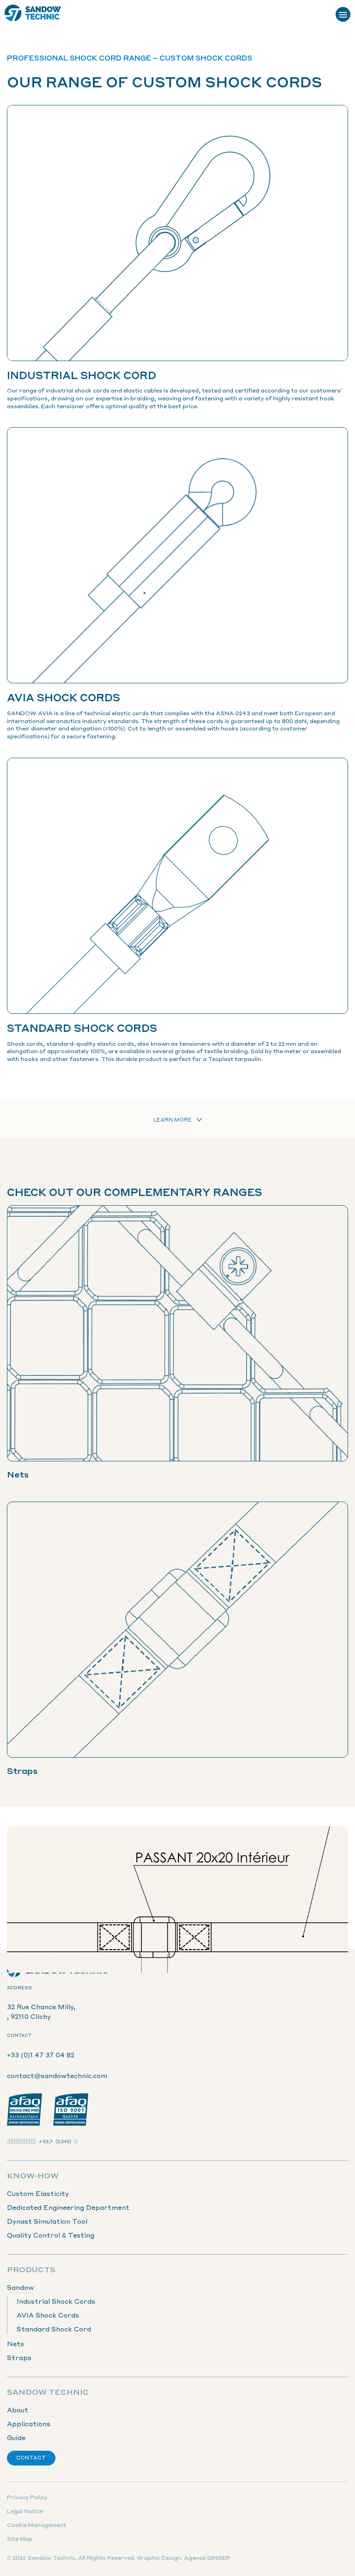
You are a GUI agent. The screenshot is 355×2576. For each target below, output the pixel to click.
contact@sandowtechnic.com (57, 2075)
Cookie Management (37, 2525)
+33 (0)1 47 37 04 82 (41, 2055)
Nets (15, 2343)
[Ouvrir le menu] (343, 14)
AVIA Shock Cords (48, 2315)
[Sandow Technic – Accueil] (33, 14)
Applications (29, 2423)
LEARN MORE (173, 1120)
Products (31, 2269)
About (18, 2410)
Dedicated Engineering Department (68, 2207)
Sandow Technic (48, 2392)
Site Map (20, 2539)
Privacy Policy (27, 2497)
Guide (16, 2437)
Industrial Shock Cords (56, 2301)
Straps (19, 2357)
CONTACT (31, 2458)
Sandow (20, 2287)
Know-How (33, 2175)
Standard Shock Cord (54, 2329)
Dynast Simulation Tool (47, 2221)
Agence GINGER (207, 2558)
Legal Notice (25, 2511)
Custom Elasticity (38, 2193)
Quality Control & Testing (51, 2235)
